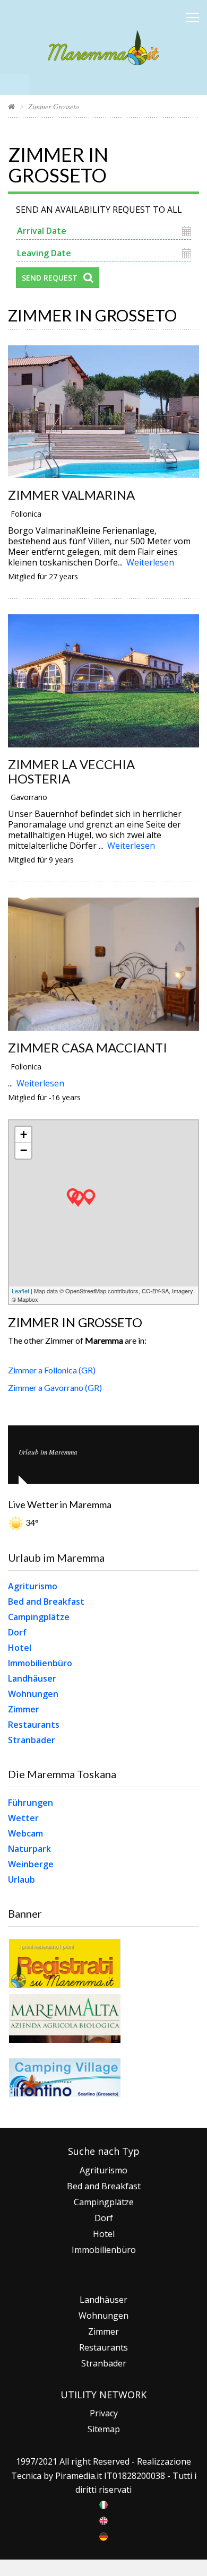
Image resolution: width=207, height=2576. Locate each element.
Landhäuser (32, 1678)
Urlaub (21, 1879)
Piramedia (75, 2476)
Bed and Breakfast (46, 1602)
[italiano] (103, 2504)
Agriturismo (33, 1586)
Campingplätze (39, 1617)
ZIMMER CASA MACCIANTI (88, 1047)
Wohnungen (33, 1694)
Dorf (17, 1632)
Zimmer (24, 1709)
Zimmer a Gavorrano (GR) (55, 1387)
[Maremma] (103, 46)
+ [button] (24, 1134)
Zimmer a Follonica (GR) (52, 1370)
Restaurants (34, 1725)
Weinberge (31, 1864)
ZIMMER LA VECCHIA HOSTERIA (71, 771)
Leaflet (20, 1291)
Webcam (25, 1833)
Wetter (23, 1818)
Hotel (20, 1648)
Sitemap (104, 2429)
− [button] (24, 1150)
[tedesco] (103, 2536)
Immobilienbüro (40, 1663)
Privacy (104, 2413)
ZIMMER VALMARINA (71, 495)
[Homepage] (11, 106)
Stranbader (32, 1740)
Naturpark (29, 1849)
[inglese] (103, 2520)
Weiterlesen (150, 562)
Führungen (31, 1803)
